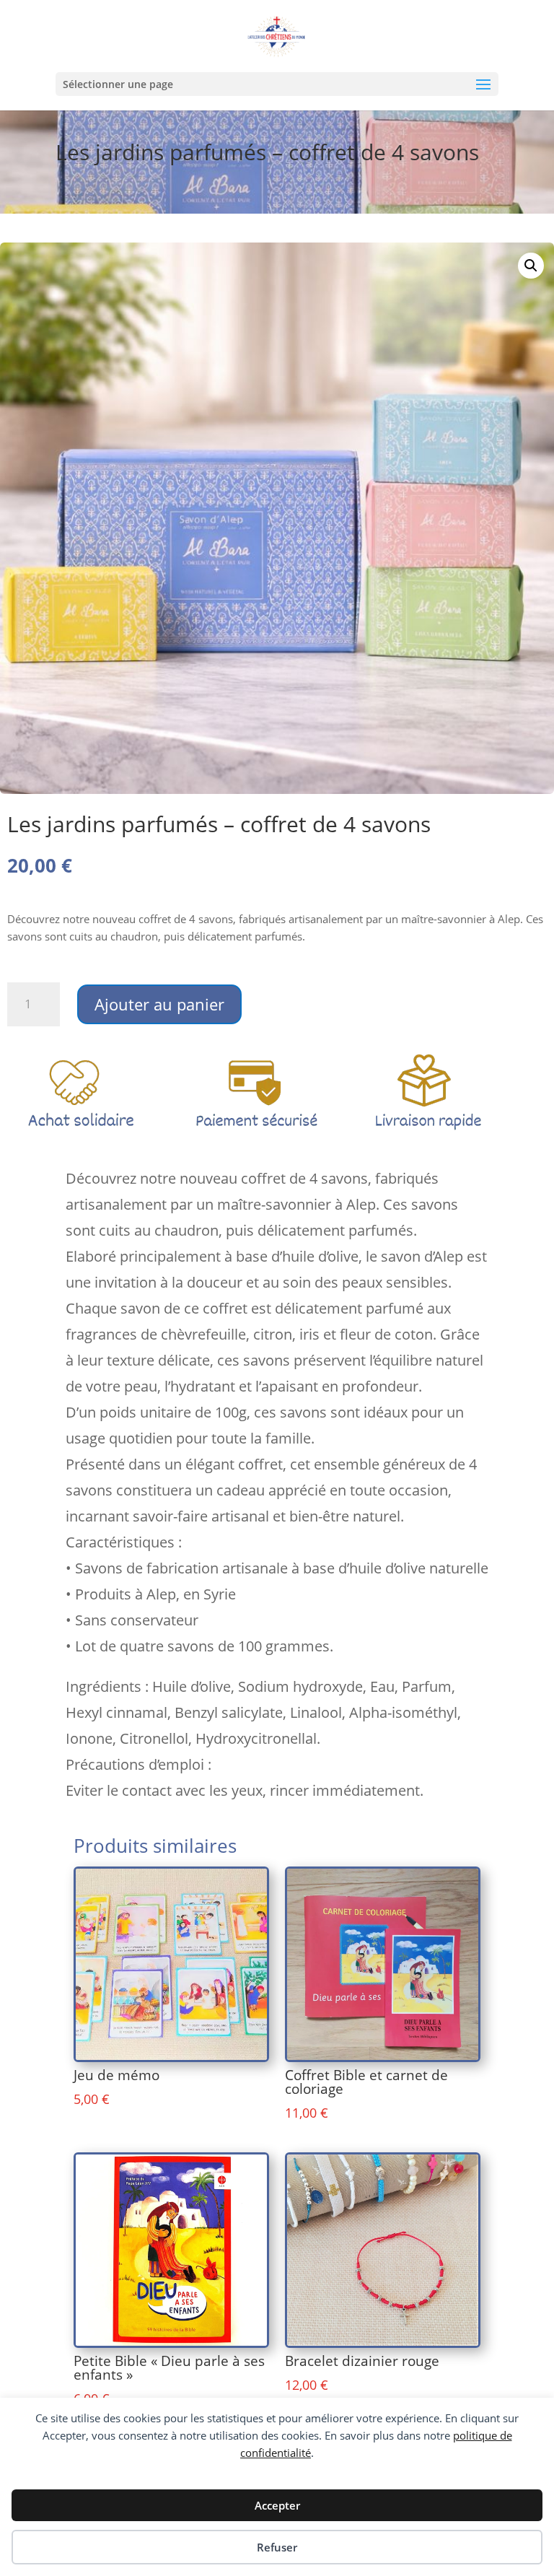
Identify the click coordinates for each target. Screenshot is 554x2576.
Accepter (277, 2505)
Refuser (277, 2547)
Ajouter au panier (159, 1004)
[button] (531, 266)
